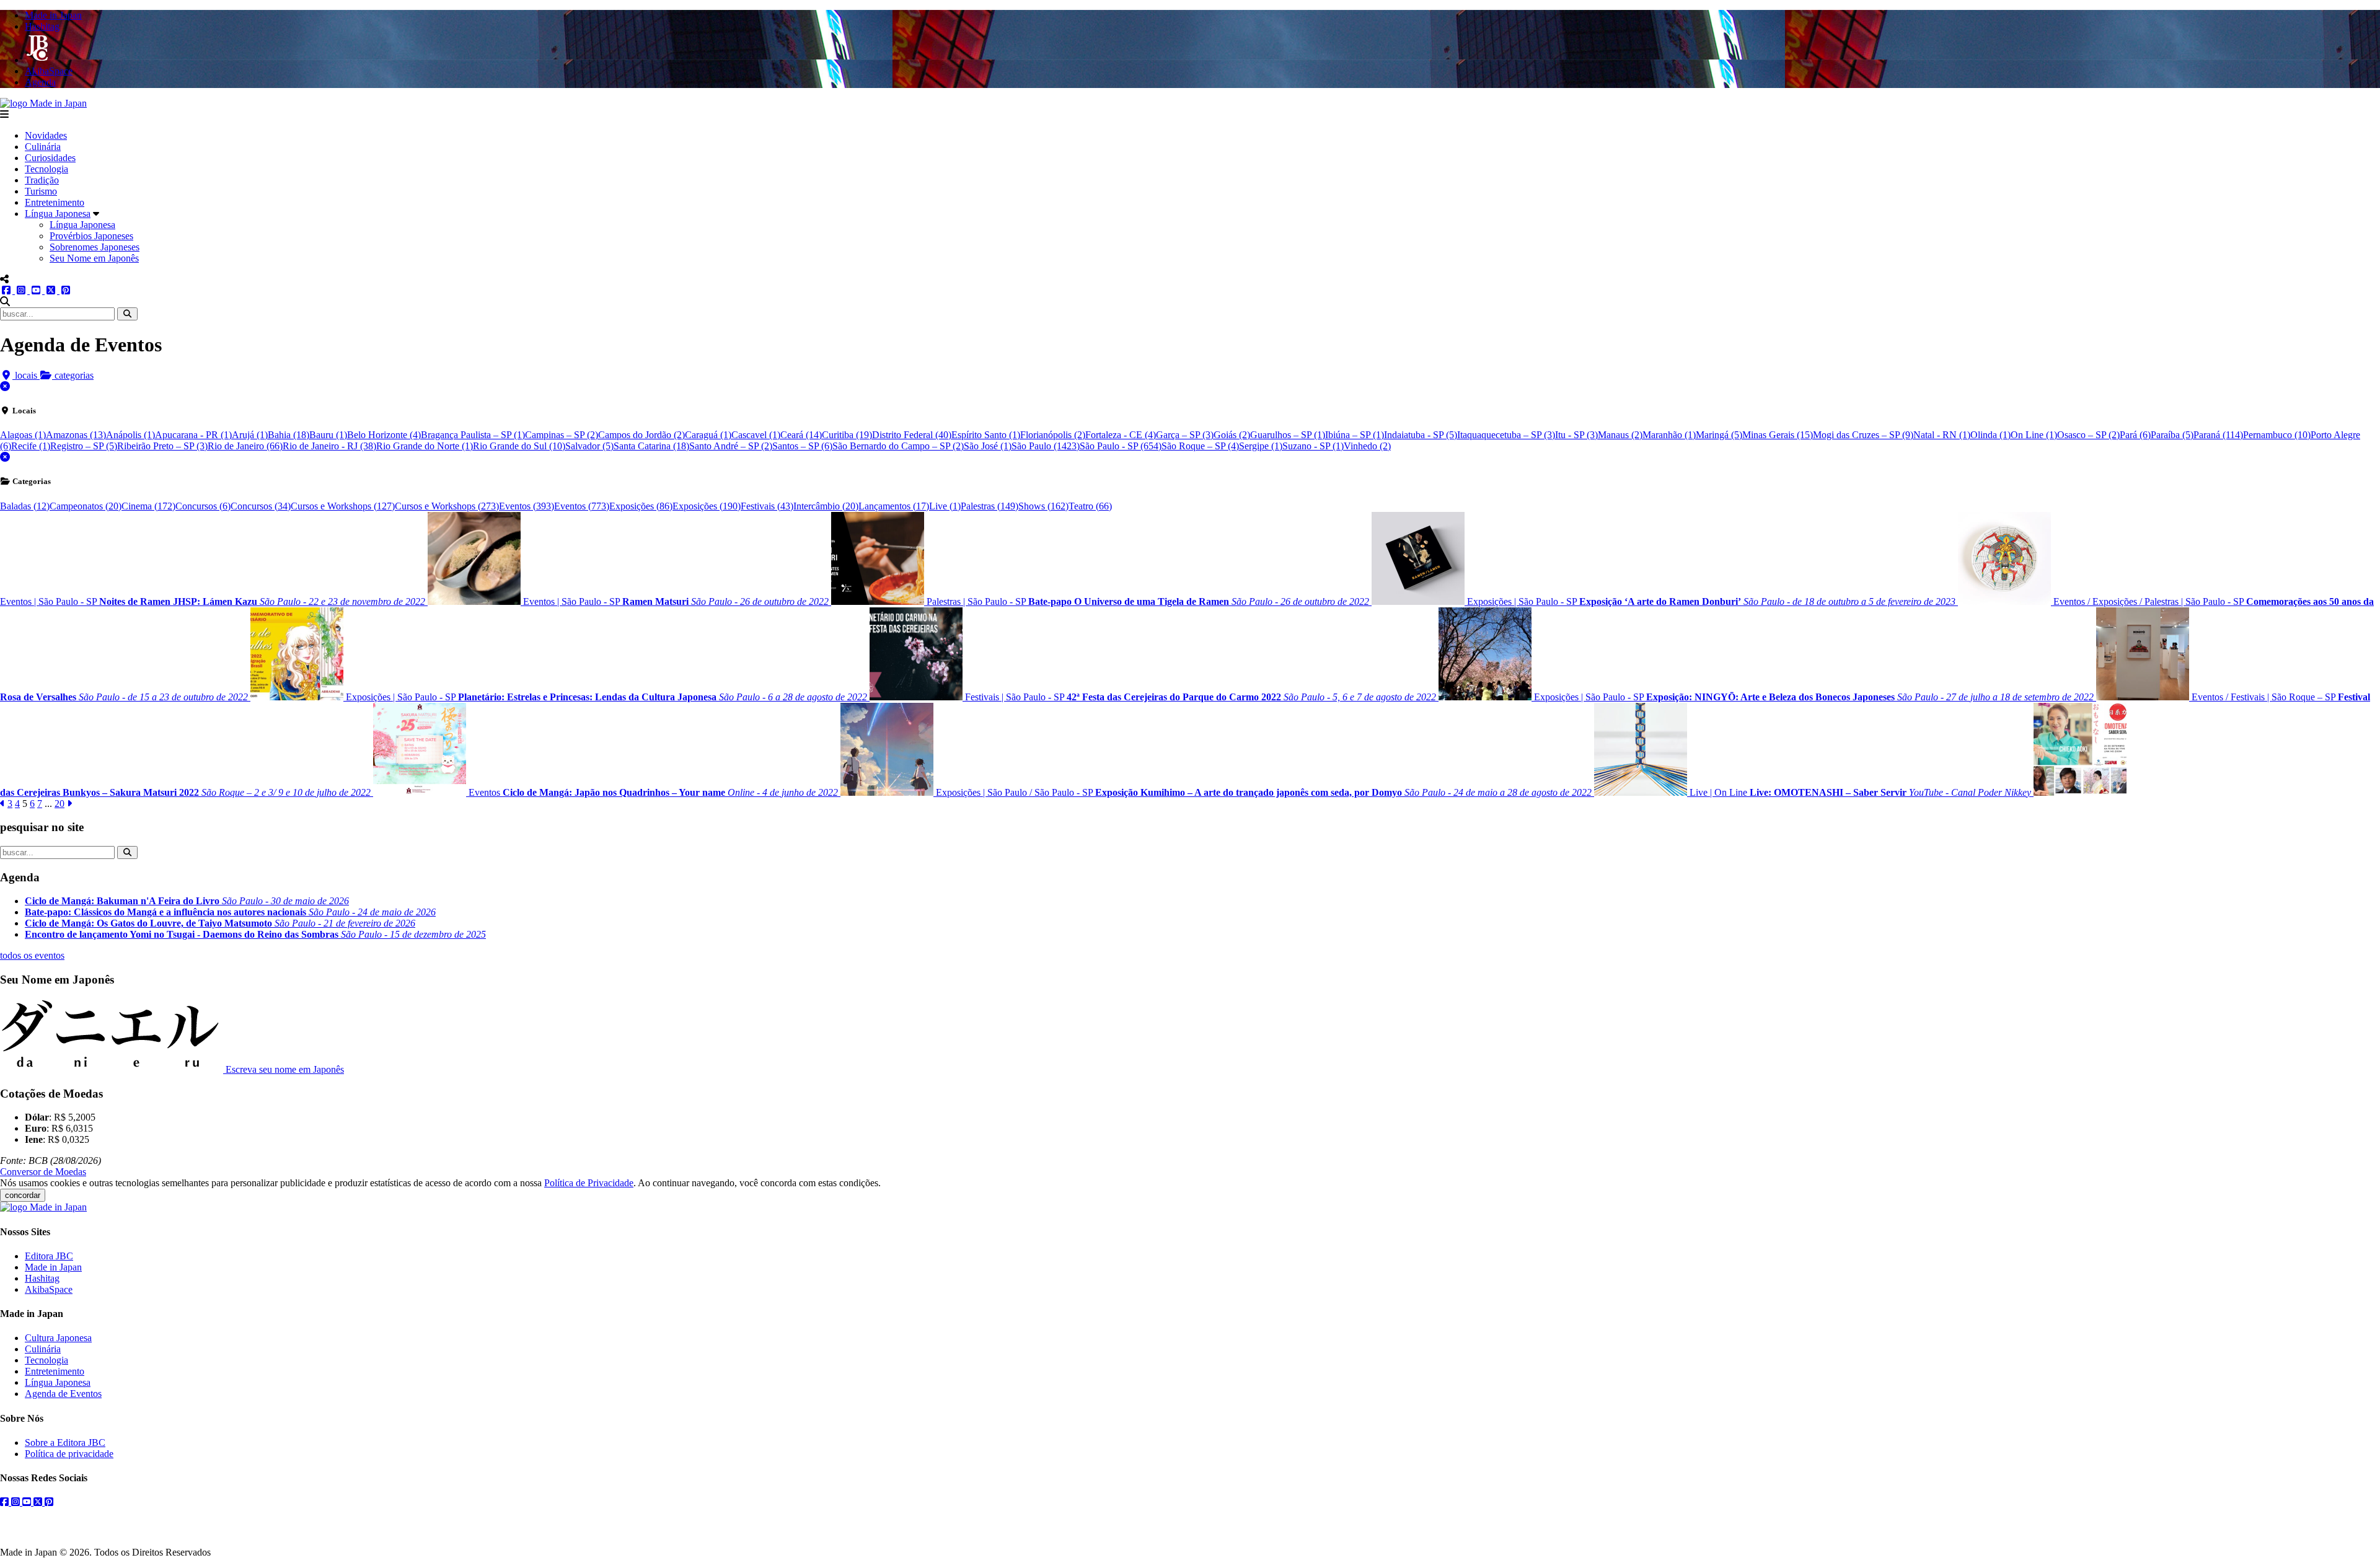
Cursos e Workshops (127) (343, 506)
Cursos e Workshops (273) (447, 506)
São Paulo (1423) (1046, 446)
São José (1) (988, 446)
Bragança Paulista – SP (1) (473, 435)
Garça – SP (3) (1185, 435)
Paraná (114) (2218, 435)
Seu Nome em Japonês (94, 258)
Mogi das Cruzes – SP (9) (1863, 435)
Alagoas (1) (23, 435)
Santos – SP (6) (802, 446)
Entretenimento (55, 202)
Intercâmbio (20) (826, 506)
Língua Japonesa (58, 214)
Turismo (41, 191)
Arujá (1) (250, 435)
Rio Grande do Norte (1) (425, 446)
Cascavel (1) (756, 435)
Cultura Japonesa (58, 1338)
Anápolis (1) (130, 435)
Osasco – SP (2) (2088, 435)
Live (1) (945, 506)
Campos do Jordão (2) (641, 435)
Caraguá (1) (708, 435)
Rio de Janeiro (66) (245, 446)
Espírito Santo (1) (986, 435)
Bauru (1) (328, 435)
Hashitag (42, 1278)
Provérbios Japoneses (91, 236)
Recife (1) (31, 446)
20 (59, 804)
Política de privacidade (69, 1454)
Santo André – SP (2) (731, 446)
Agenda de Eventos (63, 1394)
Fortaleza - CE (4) (1121, 435)
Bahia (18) (289, 435)
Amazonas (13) (76, 435)
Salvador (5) (589, 446)
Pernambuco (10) (2277, 435)
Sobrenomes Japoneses (95, 247)
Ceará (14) (801, 435)
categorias (73, 375)
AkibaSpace (49, 1289)
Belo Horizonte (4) (384, 435)
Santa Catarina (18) (651, 446)
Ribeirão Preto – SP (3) (162, 446)
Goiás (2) (1232, 435)
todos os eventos (32, 955)
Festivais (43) (767, 506)
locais (26, 375)
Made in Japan (53, 1267)
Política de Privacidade (589, 1183)
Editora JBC (49, 1256)
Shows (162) (1043, 506)
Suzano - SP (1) (1313, 446)
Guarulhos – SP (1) (1288, 435)
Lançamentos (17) (894, 506)
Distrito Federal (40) (912, 435)
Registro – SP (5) (84, 446)
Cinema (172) (148, 506)
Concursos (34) (261, 506)
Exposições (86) (641, 506)
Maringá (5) (1719, 435)
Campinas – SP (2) (562, 435)
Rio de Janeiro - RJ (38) (329, 446)
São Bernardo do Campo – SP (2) (898, 446)
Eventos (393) (527, 506)
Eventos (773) (582, 506)
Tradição (42, 180)
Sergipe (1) (1261, 446)
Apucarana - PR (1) (193, 435)
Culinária (43, 147)
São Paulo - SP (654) (1121, 446)
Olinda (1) (1990, 435)
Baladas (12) (25, 506)
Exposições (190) (707, 506)
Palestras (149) (989, 506)
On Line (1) (2034, 435)
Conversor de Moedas (43, 1172)
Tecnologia (46, 169)
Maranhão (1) (1669, 435)
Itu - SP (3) (1576, 435)
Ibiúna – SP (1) (1355, 435)
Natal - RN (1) (1942, 435)
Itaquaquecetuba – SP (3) (1506, 435)
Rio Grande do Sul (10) (519, 446)
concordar (23, 1195)
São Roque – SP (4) (1200, 446)
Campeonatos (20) (86, 506)
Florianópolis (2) (1053, 435)
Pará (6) (2135, 435)
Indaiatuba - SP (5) (1421, 435)
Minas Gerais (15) (1778, 435)
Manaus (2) (1620, 435)
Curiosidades (50, 158)
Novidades (46, 135)
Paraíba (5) (2172, 435)
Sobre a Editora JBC (65, 1442)
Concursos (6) (203, 506)
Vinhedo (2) (1367, 446)
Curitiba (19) (847, 435)
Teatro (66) (1090, 506)
